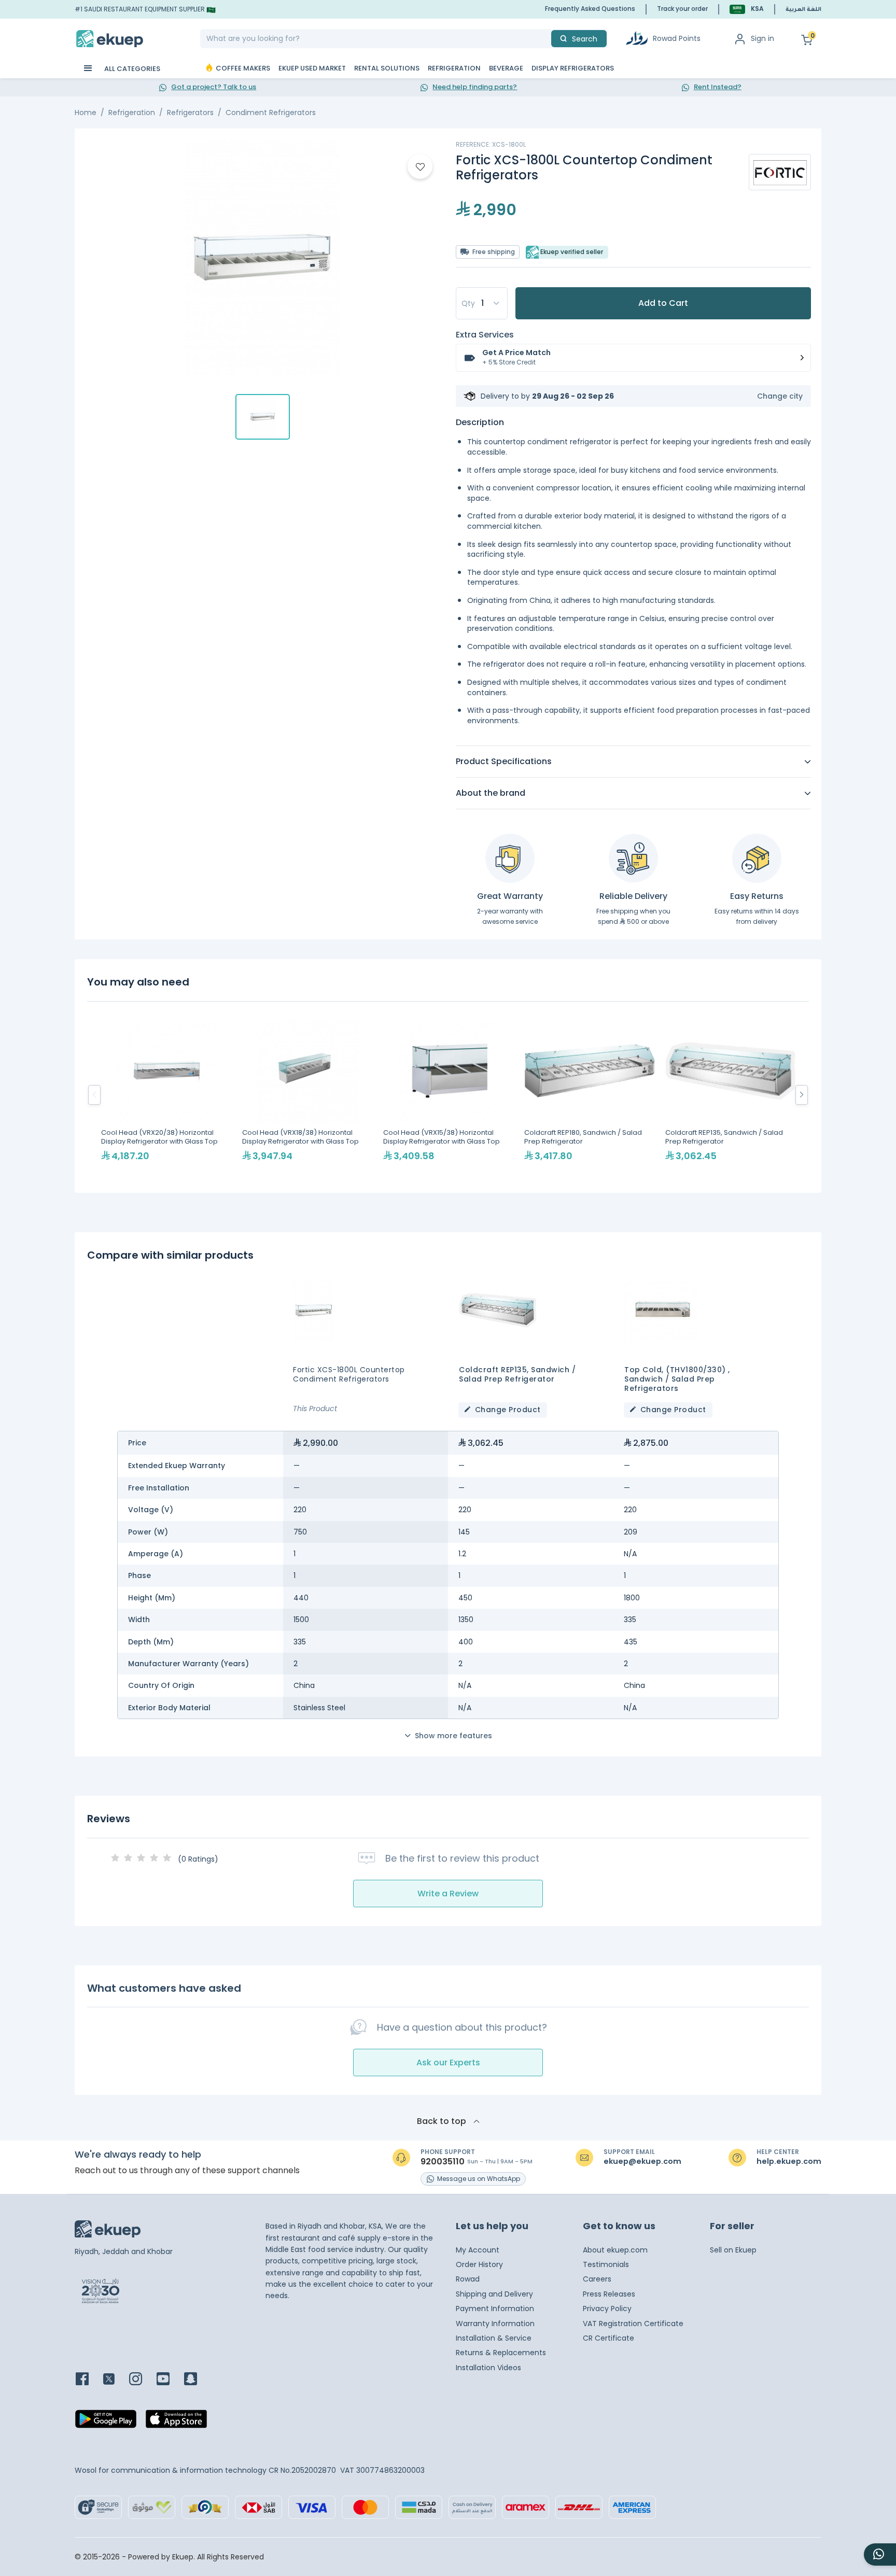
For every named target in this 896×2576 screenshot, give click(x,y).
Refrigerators (190, 112)
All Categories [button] (131, 69)
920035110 (443, 2162)
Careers (597, 2279)
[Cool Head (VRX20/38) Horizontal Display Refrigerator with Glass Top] (166, 1095)
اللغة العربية (803, 10)
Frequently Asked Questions (590, 9)
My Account (478, 2250)
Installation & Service (494, 2338)
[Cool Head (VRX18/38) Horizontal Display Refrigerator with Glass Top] (307, 1095)
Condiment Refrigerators (271, 112)
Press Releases (609, 2294)
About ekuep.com (615, 2250)
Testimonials (606, 2264)
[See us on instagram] (142, 2380)
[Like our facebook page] (88, 2380)
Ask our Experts (448, 2063)
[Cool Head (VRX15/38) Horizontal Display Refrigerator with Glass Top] (449, 1095)
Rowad (468, 2279)
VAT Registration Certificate (633, 2324)
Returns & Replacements (501, 2353)
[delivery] (633, 858)
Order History (479, 2264)
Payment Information (495, 2308)
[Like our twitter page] (115, 2380)
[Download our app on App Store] (176, 2422)
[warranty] (510, 858)
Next (802, 1095)
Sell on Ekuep (733, 2250)
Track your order (682, 9)
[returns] (757, 858)
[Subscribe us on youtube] (169, 2380)
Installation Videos (488, 2368)
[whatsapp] (880, 2554)
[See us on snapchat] (197, 2380)
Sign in (762, 38)
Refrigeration (132, 112)
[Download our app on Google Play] (106, 2422)
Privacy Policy (607, 2308)
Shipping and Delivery (494, 2294)
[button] (747, 9)
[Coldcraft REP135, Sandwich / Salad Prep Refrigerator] (731, 1095)
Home (86, 112)
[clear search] (547, 39)
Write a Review (448, 1894)
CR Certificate (608, 2338)
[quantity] (482, 303)
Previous (94, 1095)
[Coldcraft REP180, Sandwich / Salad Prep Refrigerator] (590, 1095)
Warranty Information (495, 2324)
